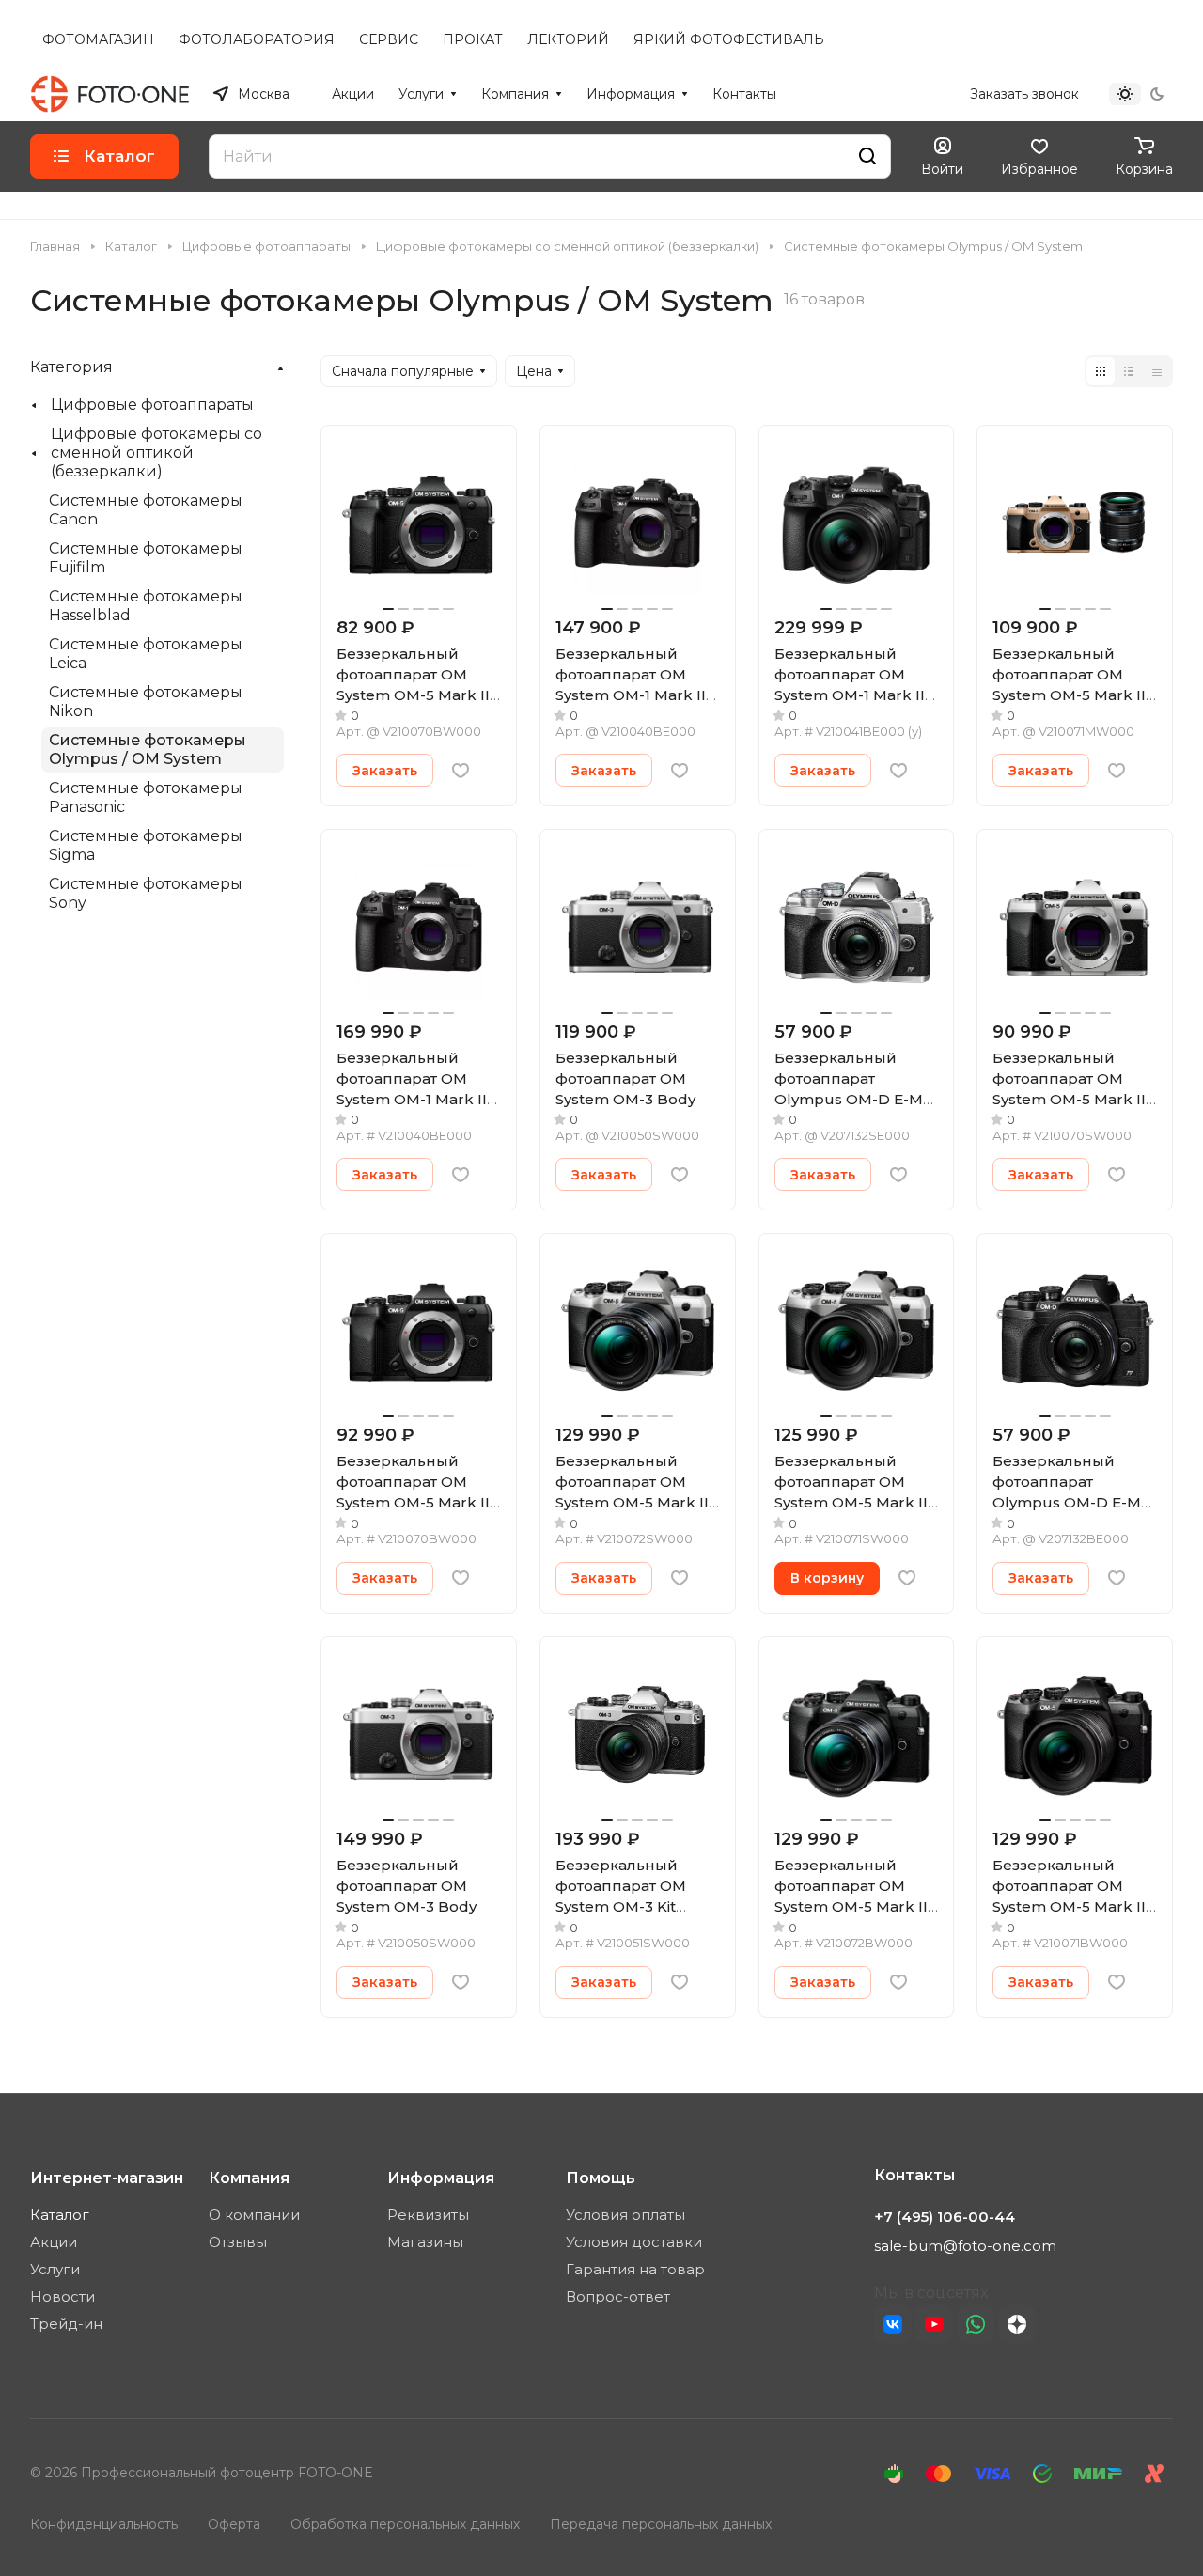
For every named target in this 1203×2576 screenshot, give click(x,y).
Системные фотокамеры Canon (146, 510)
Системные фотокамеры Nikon (146, 702)
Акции (54, 2242)
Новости (62, 2296)
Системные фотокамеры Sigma (146, 845)
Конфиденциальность (104, 2524)
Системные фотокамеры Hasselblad (146, 606)
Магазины (425, 2242)
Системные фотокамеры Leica (146, 654)
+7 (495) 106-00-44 (889, 94)
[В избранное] (461, 771)
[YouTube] (934, 2324)
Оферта (234, 2524)
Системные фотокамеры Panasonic (146, 797)
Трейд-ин (66, 2324)
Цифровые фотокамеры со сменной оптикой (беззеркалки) (156, 453)
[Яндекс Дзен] (1017, 2324)
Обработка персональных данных (405, 2524)
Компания (249, 2178)
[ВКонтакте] (893, 2324)
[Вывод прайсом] (1157, 371)
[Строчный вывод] (1129, 371)
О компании (254, 2215)
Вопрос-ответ (618, 2296)
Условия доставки (634, 2242)
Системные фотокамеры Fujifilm (146, 558)
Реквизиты (428, 2215)
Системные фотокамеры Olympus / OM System (148, 749)
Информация (441, 2178)
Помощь (601, 2178)
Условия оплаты (625, 2215)
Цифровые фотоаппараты (152, 405)
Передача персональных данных (661, 2524)
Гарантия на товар (635, 2269)
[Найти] (867, 156)
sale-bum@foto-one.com (965, 2246)
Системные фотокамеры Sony (146, 893)
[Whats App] (976, 2324)
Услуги (55, 2269)
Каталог (60, 2215)
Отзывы (238, 2242)
